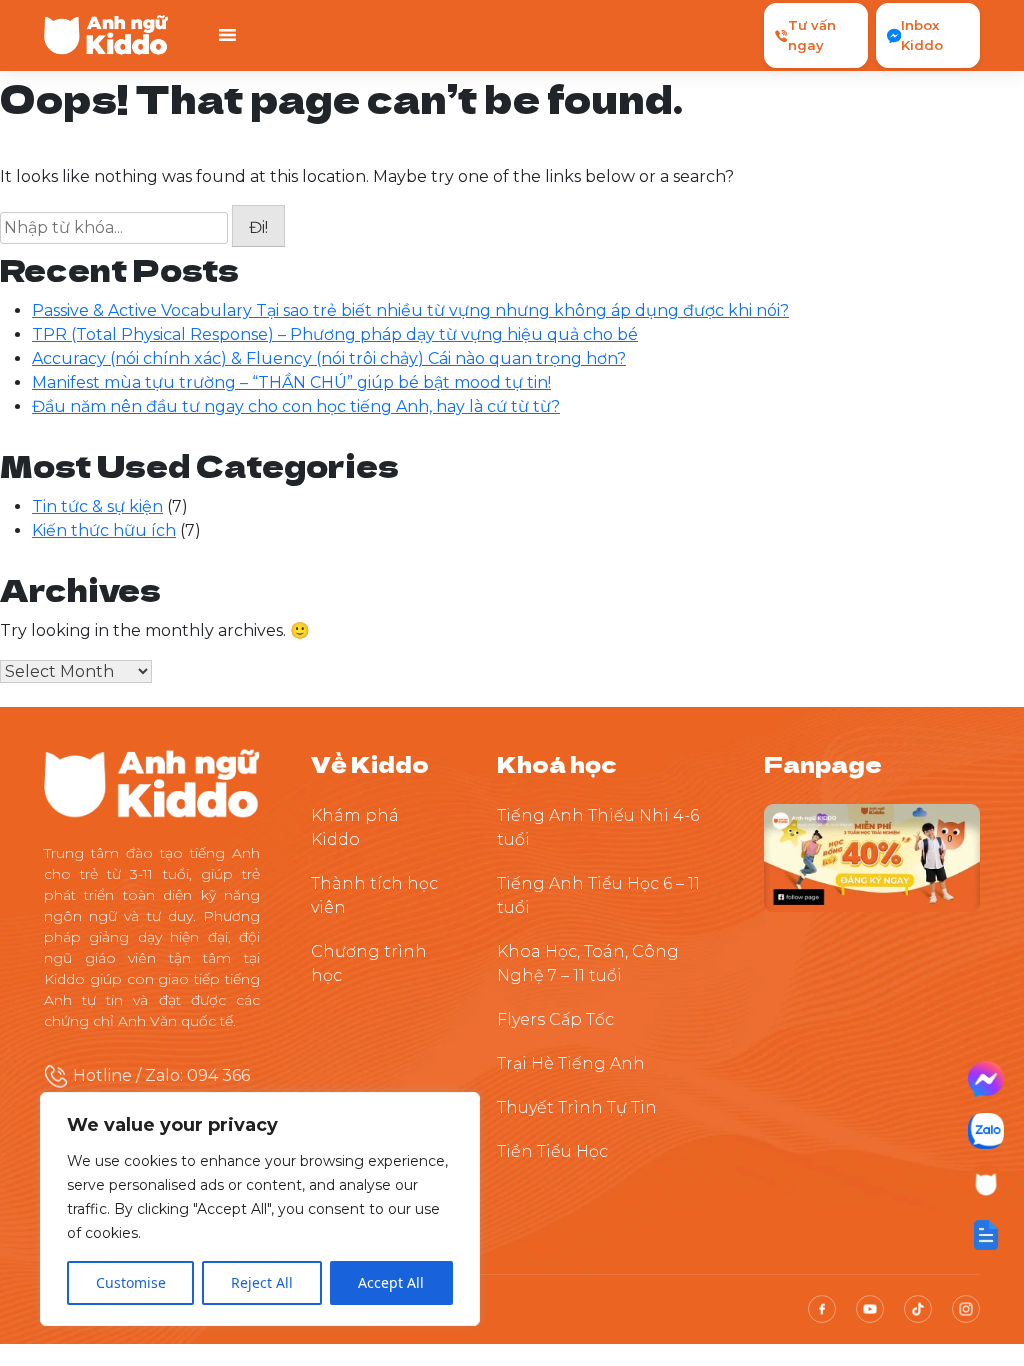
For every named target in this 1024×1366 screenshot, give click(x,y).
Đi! (258, 227)
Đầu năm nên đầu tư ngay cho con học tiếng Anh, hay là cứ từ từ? (296, 406)
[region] (260, 1209)
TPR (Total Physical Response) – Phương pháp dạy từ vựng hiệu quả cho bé (335, 334)
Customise (131, 1282)
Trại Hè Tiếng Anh (571, 1063)
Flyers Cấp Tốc (555, 1019)
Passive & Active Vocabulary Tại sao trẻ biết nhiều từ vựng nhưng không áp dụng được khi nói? (410, 310)
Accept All (391, 1282)
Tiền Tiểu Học (552, 1151)
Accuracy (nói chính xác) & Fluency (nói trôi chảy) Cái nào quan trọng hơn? (329, 358)
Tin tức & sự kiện (97, 506)
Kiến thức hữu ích (104, 530)
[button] (986, 1235)
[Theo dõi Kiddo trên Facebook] (872, 856)
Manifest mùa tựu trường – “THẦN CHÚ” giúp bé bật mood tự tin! (291, 382)
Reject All (262, 1282)
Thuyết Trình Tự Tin (577, 1107)
